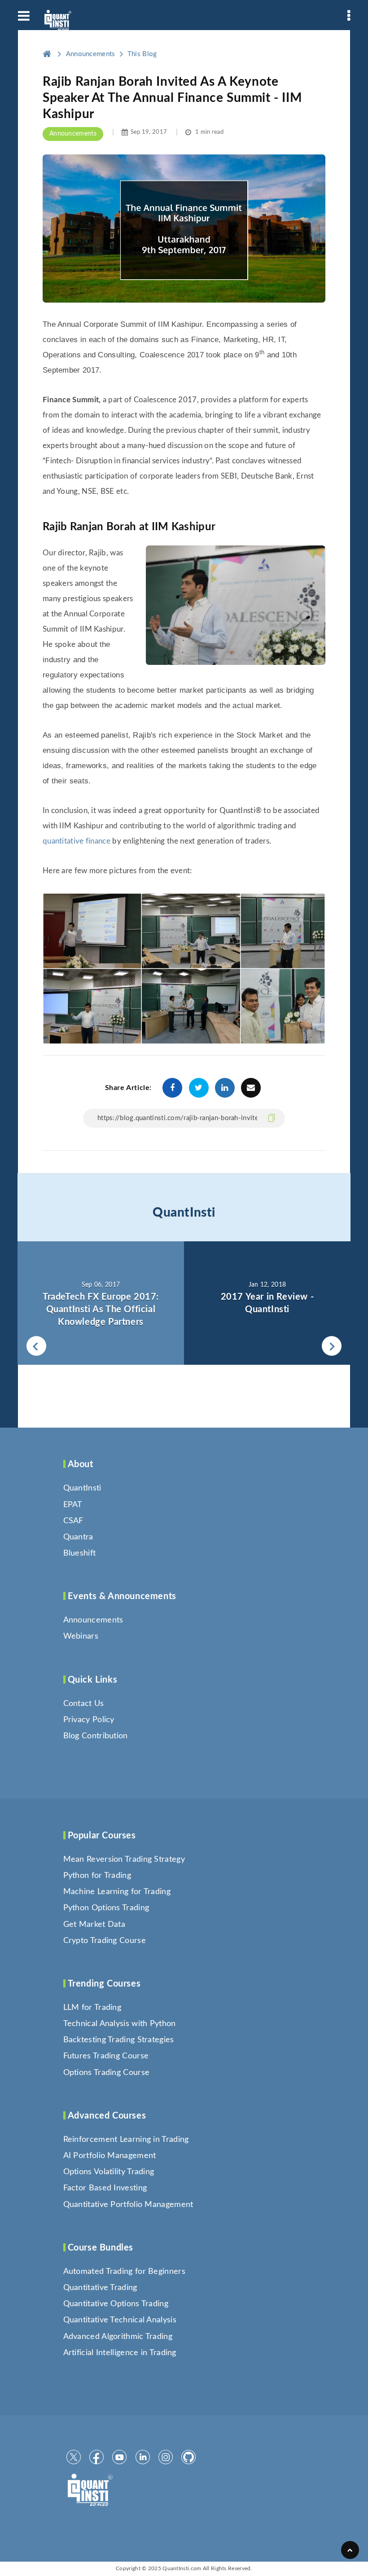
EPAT (73, 1505)
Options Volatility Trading (109, 2172)
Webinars (81, 1636)
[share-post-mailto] (251, 1088)
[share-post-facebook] (172, 1088)
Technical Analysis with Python (120, 2024)
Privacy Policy (89, 1720)
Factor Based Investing (105, 2188)
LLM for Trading (92, 2008)
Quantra (78, 1537)
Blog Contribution (96, 1736)
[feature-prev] (101, 1303)
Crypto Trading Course (105, 1941)
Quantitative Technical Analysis (120, 2320)
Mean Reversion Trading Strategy (124, 1859)
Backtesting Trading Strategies (119, 2040)
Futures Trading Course (106, 2056)
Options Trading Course (107, 2073)
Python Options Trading (106, 1908)
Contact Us (84, 1704)
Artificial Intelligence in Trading (120, 2353)
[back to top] (350, 2550)
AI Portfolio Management (110, 2156)
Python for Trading (97, 1876)
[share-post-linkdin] (225, 1088)
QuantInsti (184, 1213)
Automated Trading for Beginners (124, 2272)
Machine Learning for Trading (117, 1892)
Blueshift (80, 1553)
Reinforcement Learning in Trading (126, 2140)
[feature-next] (267, 1303)
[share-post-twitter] (199, 1088)
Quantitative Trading (100, 2288)
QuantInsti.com (182, 2568)
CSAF (73, 1521)
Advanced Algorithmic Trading (118, 2337)
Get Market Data (94, 1925)
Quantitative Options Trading (116, 2304)
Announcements (73, 134)
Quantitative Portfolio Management (128, 2205)
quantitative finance (77, 841)
